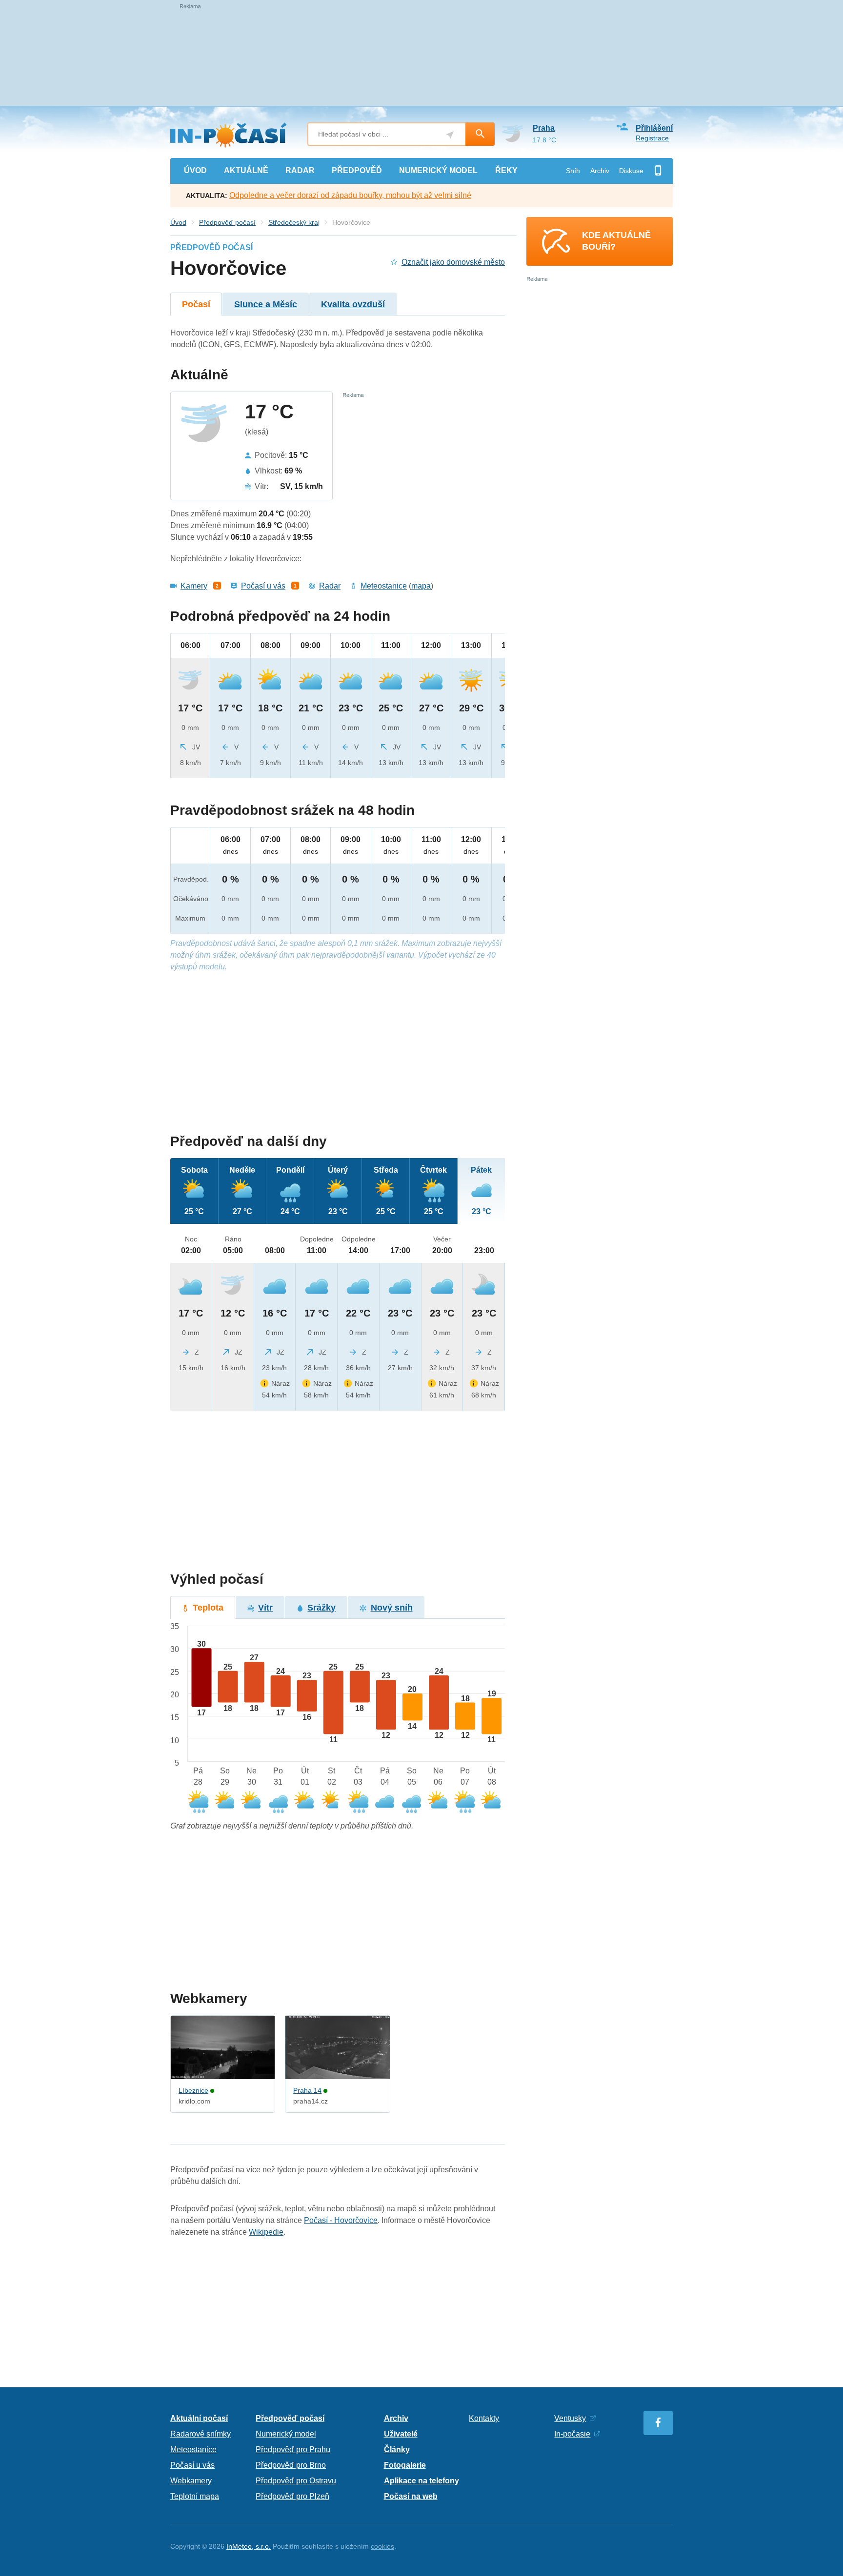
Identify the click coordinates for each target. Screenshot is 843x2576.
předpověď (357, 170)
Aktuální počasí (199, 2418)
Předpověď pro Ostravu (296, 2481)
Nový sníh (392, 1608)
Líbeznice (193, 2090)
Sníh (573, 171)
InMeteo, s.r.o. (249, 2546)
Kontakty (484, 2418)
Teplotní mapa (195, 2496)
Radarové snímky (201, 2434)
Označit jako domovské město (453, 262)
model (438, 170)
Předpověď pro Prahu (293, 2449)
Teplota (208, 1608)
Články (397, 2449)
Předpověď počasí (227, 222)
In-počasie (572, 2434)
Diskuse (631, 171)
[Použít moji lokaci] (450, 135)
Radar (330, 586)
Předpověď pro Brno (291, 2465)
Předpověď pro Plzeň (292, 2496)
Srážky (321, 1608)
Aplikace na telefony (421, 2481)
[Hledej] (480, 134)
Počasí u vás (263, 586)
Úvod (178, 222)
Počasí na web (411, 2496)
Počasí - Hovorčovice (341, 2220)
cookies (382, 2546)
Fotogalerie (405, 2465)
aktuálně (246, 170)
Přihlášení (654, 128)
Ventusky (570, 2418)
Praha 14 (307, 2090)
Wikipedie (266, 2232)
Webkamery (191, 2481)
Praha (544, 128)
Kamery (194, 586)
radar (300, 170)
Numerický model (286, 2434)
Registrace (652, 138)
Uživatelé (401, 2434)
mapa (421, 586)
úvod (195, 170)
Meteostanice (384, 586)
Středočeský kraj (294, 222)
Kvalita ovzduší (353, 304)
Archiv (600, 171)
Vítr (265, 1608)
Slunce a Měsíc (266, 304)
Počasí (196, 304)
